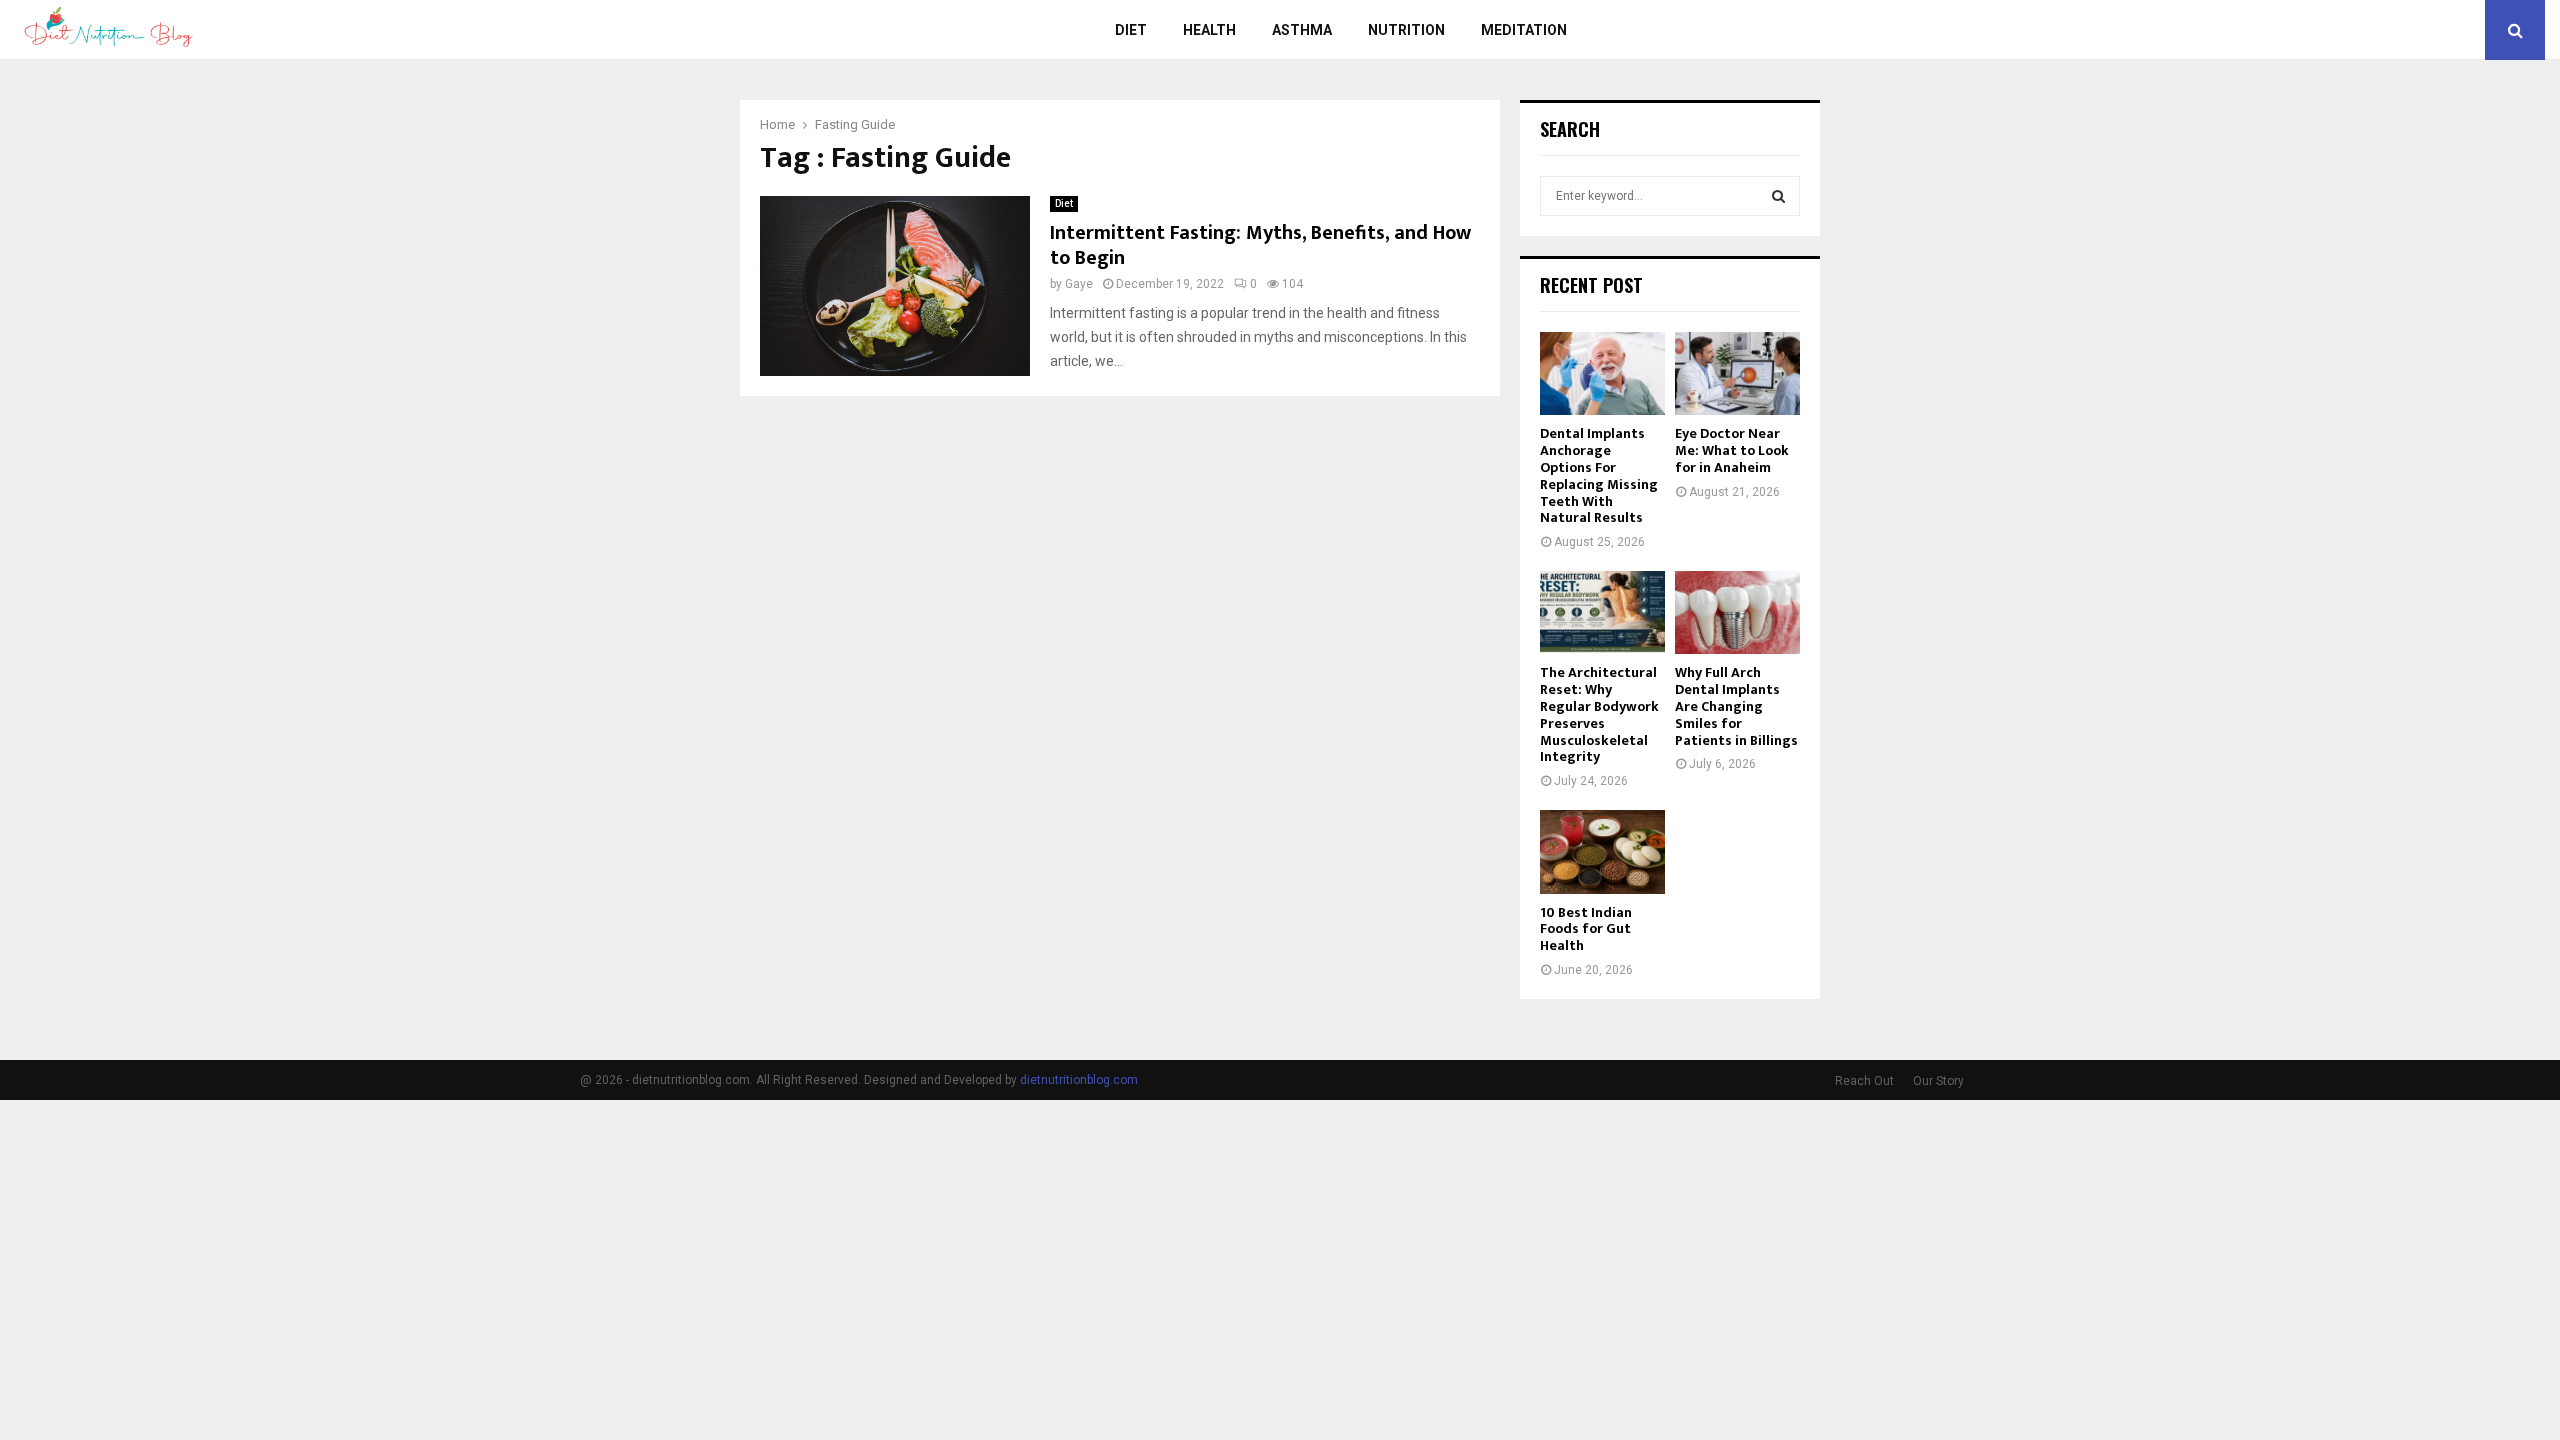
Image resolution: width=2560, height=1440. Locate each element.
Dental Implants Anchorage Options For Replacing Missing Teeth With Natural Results (1599, 475)
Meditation (1524, 30)
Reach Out (1864, 1081)
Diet (1131, 30)
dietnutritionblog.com (1079, 1080)
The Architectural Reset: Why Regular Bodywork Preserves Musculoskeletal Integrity (1599, 714)
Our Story (1938, 1081)
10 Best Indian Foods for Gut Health (1586, 929)
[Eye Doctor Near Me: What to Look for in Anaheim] (1737, 373)
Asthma (1302, 30)
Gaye (1079, 284)
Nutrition (1406, 30)
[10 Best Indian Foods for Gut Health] (1602, 851)
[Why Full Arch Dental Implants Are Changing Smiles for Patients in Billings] (1737, 612)
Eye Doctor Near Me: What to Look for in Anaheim (1732, 450)
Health (1209, 30)
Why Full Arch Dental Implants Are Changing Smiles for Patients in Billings (1736, 706)
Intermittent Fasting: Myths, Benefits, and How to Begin (1260, 245)
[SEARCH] (1778, 196)
